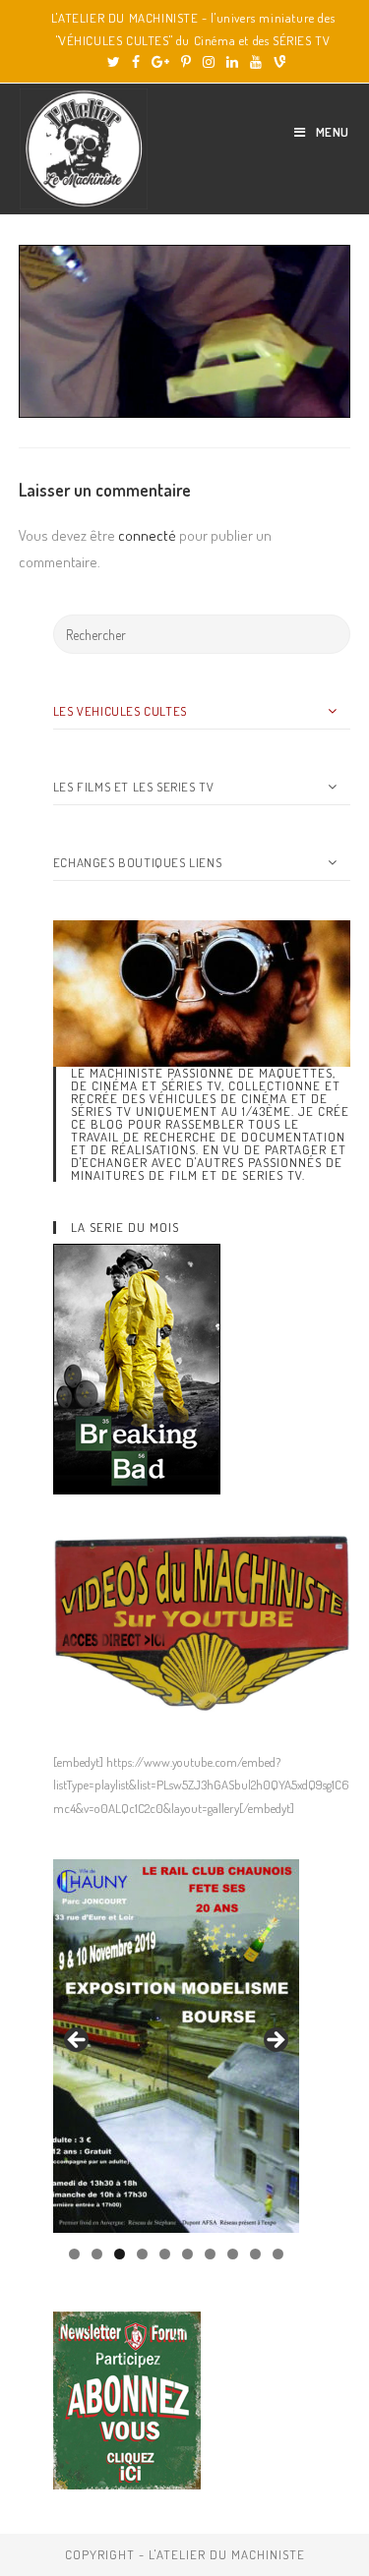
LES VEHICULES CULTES (120, 711)
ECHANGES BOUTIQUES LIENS (137, 862)
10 (278, 2254)
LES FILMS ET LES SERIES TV (134, 787)
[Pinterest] (186, 62)
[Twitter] (114, 62)
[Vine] (277, 62)
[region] (176, 2046)
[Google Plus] (160, 62)
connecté (147, 535)
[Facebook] (136, 62)
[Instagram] (209, 62)
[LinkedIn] (232, 62)
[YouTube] (256, 62)
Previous (78, 2041)
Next (275, 2041)
